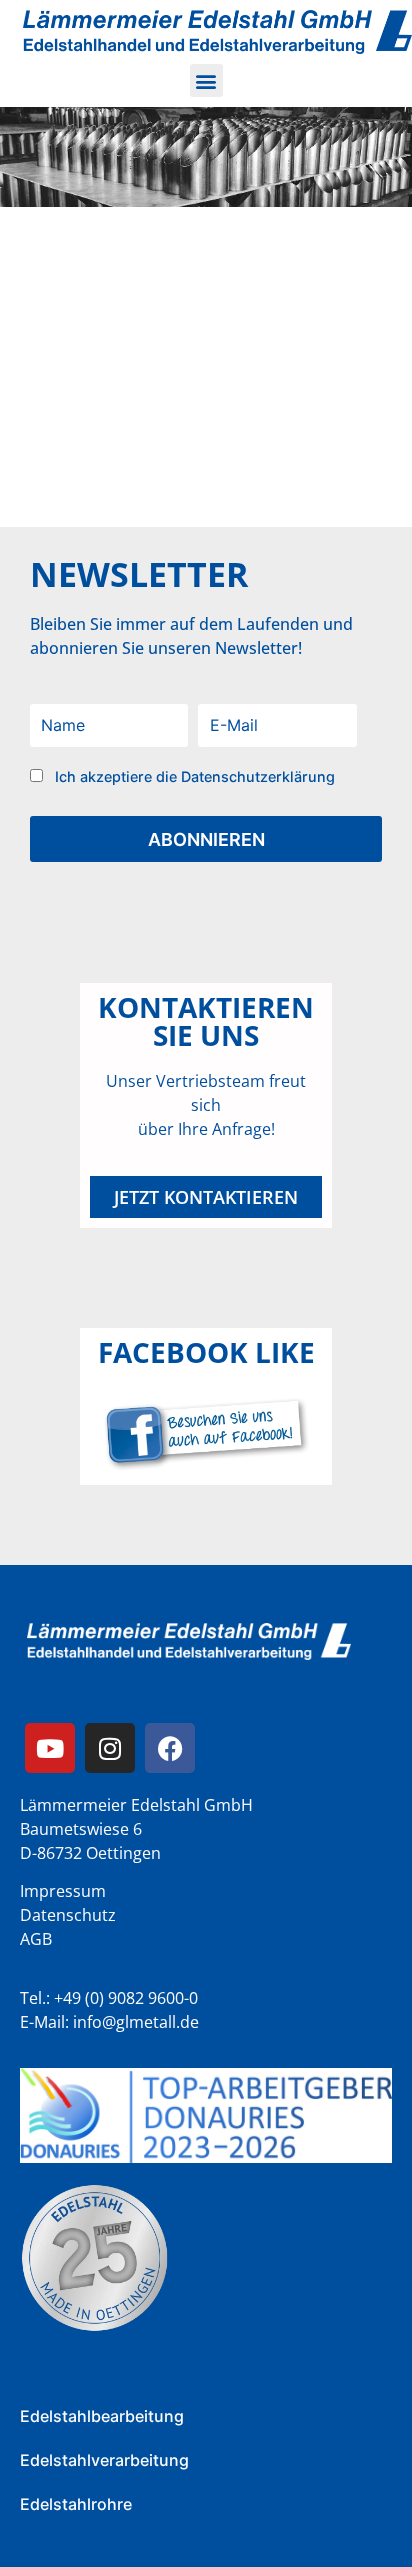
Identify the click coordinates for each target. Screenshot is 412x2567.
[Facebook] (170, 1748)
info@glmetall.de (136, 2022)
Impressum (63, 1891)
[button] (206, 80)
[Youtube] (50, 1748)
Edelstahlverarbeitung (104, 2460)
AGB (36, 1939)
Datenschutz (68, 1915)
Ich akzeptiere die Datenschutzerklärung (195, 776)
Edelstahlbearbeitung (102, 2416)
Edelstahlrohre (76, 2504)
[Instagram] (110, 1748)
